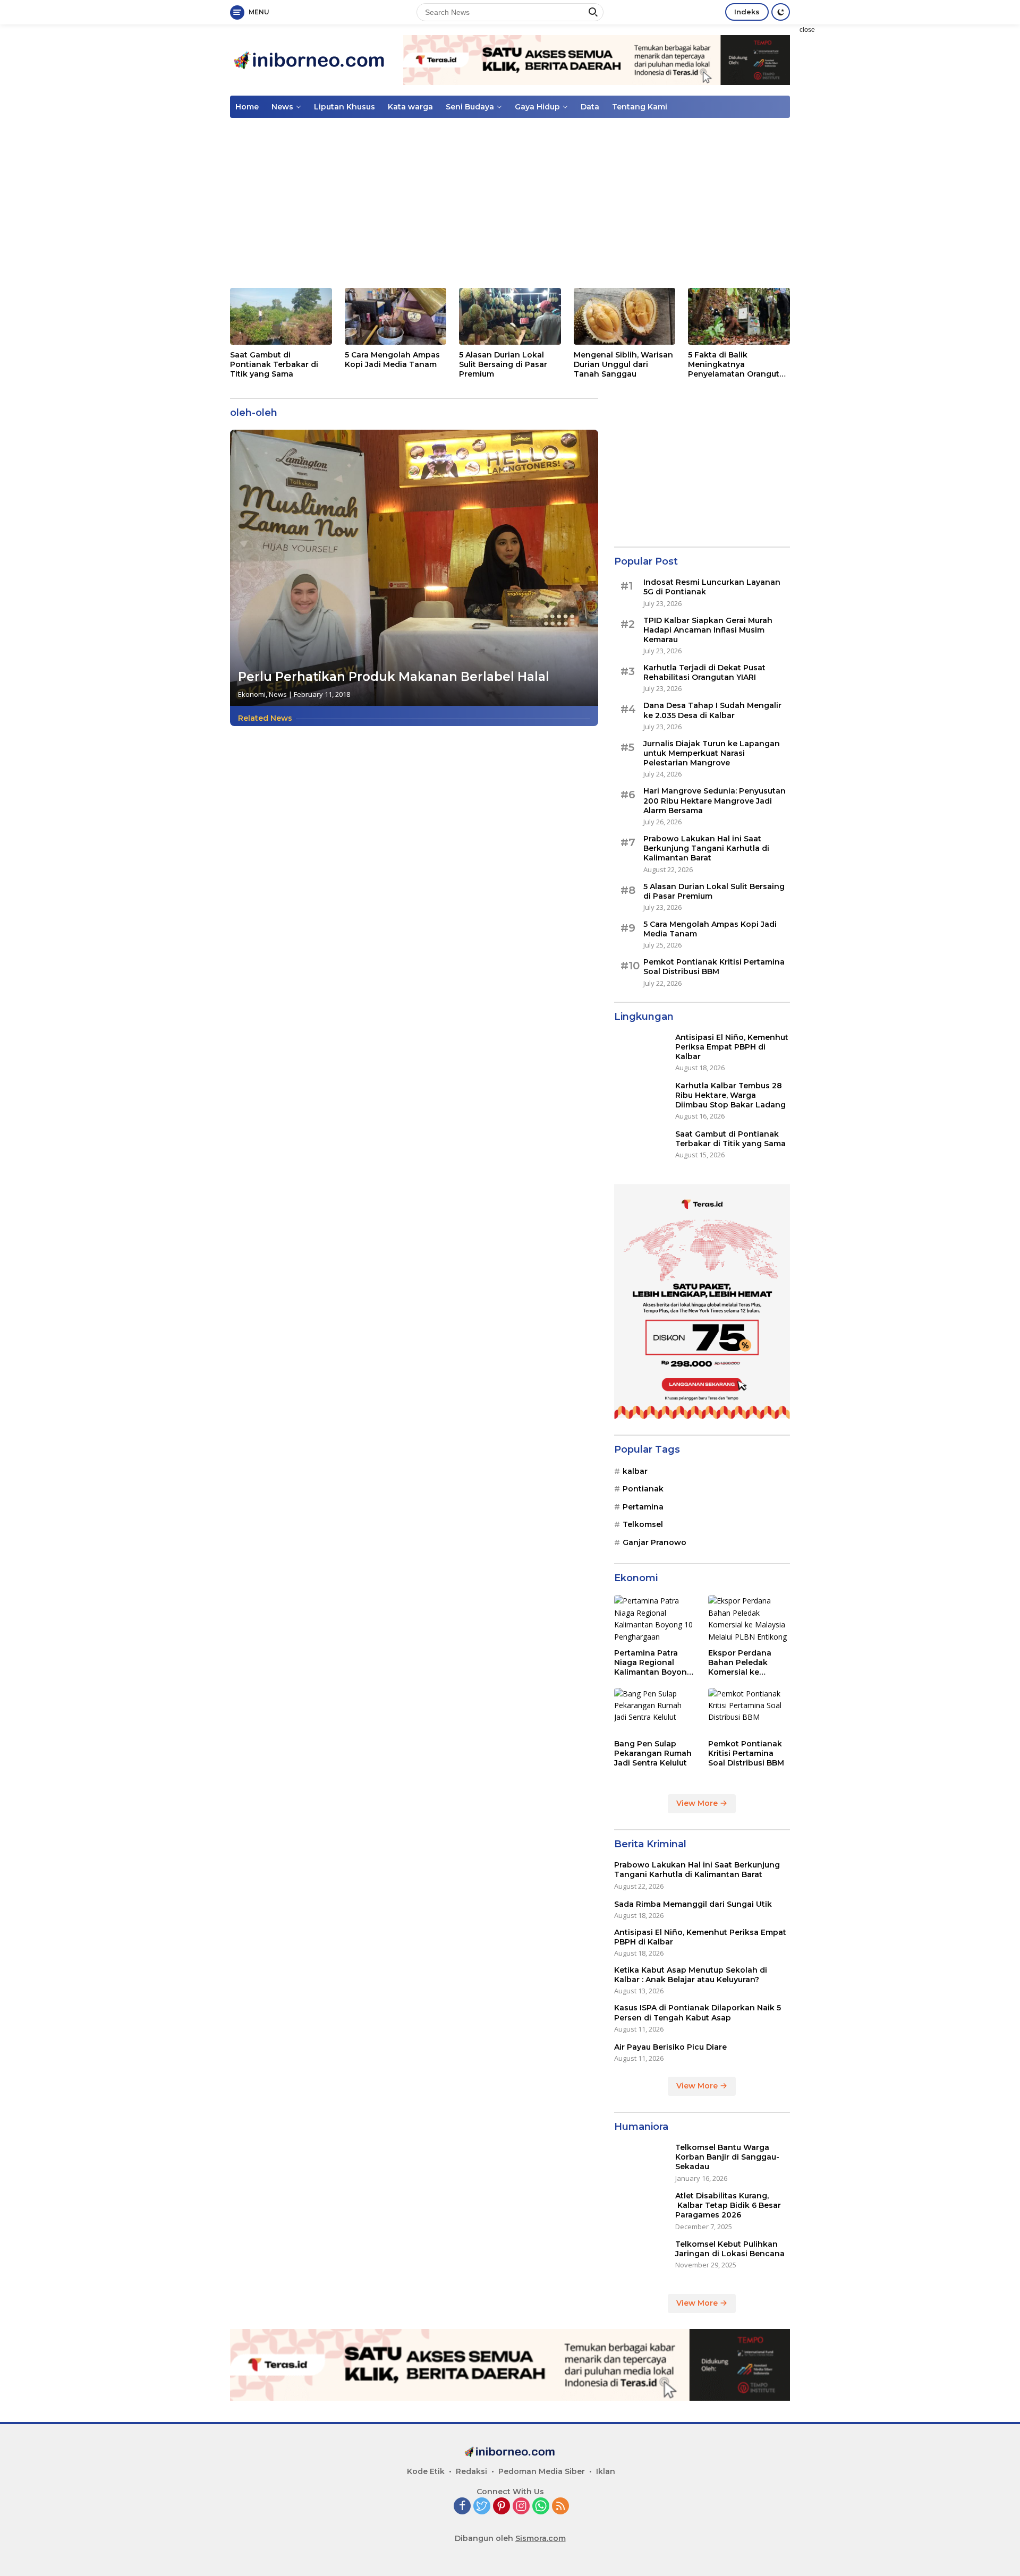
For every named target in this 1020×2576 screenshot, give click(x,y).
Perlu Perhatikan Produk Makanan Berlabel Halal (394, 677)
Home (247, 107)
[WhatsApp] (541, 2507)
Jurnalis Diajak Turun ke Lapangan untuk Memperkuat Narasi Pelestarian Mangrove (712, 753)
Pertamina (643, 1507)
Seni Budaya (470, 107)
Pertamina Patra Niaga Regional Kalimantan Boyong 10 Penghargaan (653, 1663)
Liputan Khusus (345, 107)
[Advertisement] (863, 184)
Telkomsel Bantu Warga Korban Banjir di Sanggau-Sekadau (727, 2157)
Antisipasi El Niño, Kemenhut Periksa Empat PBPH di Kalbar (732, 1047)
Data (590, 107)
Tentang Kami (640, 107)
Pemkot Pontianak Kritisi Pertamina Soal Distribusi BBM (714, 967)
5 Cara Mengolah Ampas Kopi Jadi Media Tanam (392, 360)
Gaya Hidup (537, 107)
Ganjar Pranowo (654, 1542)
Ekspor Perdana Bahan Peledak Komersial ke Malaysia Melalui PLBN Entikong (740, 1663)
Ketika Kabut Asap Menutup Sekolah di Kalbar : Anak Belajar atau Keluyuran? (691, 1975)
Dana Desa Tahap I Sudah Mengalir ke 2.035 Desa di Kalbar (712, 710)
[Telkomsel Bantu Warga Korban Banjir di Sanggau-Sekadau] (641, 2163)
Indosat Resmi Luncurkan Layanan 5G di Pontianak (712, 587)
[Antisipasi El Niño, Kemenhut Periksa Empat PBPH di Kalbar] (641, 1052)
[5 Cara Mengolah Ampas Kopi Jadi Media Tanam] (396, 316)
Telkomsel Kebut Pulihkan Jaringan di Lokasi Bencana (730, 2249)
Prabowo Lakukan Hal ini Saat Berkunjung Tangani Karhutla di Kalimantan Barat (706, 848)
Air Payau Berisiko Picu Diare (670, 2047)
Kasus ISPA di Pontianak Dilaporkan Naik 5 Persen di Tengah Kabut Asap (698, 2012)
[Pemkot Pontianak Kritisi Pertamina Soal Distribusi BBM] (749, 1711)
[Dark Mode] (781, 12)
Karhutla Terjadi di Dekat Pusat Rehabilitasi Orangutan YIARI (704, 672)
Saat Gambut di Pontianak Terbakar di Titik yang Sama (274, 364)
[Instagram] (521, 2507)
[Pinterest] (501, 2507)
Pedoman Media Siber (542, 2471)
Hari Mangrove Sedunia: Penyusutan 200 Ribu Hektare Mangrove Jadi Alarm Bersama (715, 800)
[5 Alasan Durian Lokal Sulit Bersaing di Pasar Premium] (510, 316)
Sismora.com (541, 2538)
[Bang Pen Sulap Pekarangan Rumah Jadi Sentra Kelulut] (655, 1711)
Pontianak (643, 1489)
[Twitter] (482, 2507)
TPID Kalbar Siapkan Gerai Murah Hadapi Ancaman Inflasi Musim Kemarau (708, 629)
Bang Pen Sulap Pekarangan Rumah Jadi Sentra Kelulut (653, 1753)
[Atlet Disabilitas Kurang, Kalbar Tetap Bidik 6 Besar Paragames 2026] (641, 2211)
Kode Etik (426, 2471)
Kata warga (410, 107)
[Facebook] (462, 2507)
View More (698, 1803)
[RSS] (560, 2507)
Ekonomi (252, 694)
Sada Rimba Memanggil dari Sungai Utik (693, 1904)
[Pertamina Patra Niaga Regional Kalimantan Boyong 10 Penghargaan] (655, 1619)
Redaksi (471, 2471)
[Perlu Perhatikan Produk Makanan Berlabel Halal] (414, 568)
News (282, 107)
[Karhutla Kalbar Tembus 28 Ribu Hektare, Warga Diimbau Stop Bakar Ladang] (641, 1101)
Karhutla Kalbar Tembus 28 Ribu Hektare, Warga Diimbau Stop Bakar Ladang (730, 1095)
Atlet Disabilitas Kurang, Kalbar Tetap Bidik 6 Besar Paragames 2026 (728, 2205)
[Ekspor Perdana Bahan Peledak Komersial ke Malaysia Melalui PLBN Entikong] (749, 1619)
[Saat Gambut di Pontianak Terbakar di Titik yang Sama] (281, 316)
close (807, 30)
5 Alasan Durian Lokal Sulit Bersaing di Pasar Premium (503, 364)
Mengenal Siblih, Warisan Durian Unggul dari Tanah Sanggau (623, 364)
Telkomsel (643, 1524)
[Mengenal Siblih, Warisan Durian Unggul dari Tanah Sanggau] (625, 316)
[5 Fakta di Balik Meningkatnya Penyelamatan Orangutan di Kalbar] (739, 316)
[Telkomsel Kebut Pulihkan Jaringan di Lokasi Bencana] (641, 2259)
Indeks (747, 12)
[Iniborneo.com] (310, 59)
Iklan (606, 2471)
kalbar (635, 1471)
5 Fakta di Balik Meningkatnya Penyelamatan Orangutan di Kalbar (739, 365)
